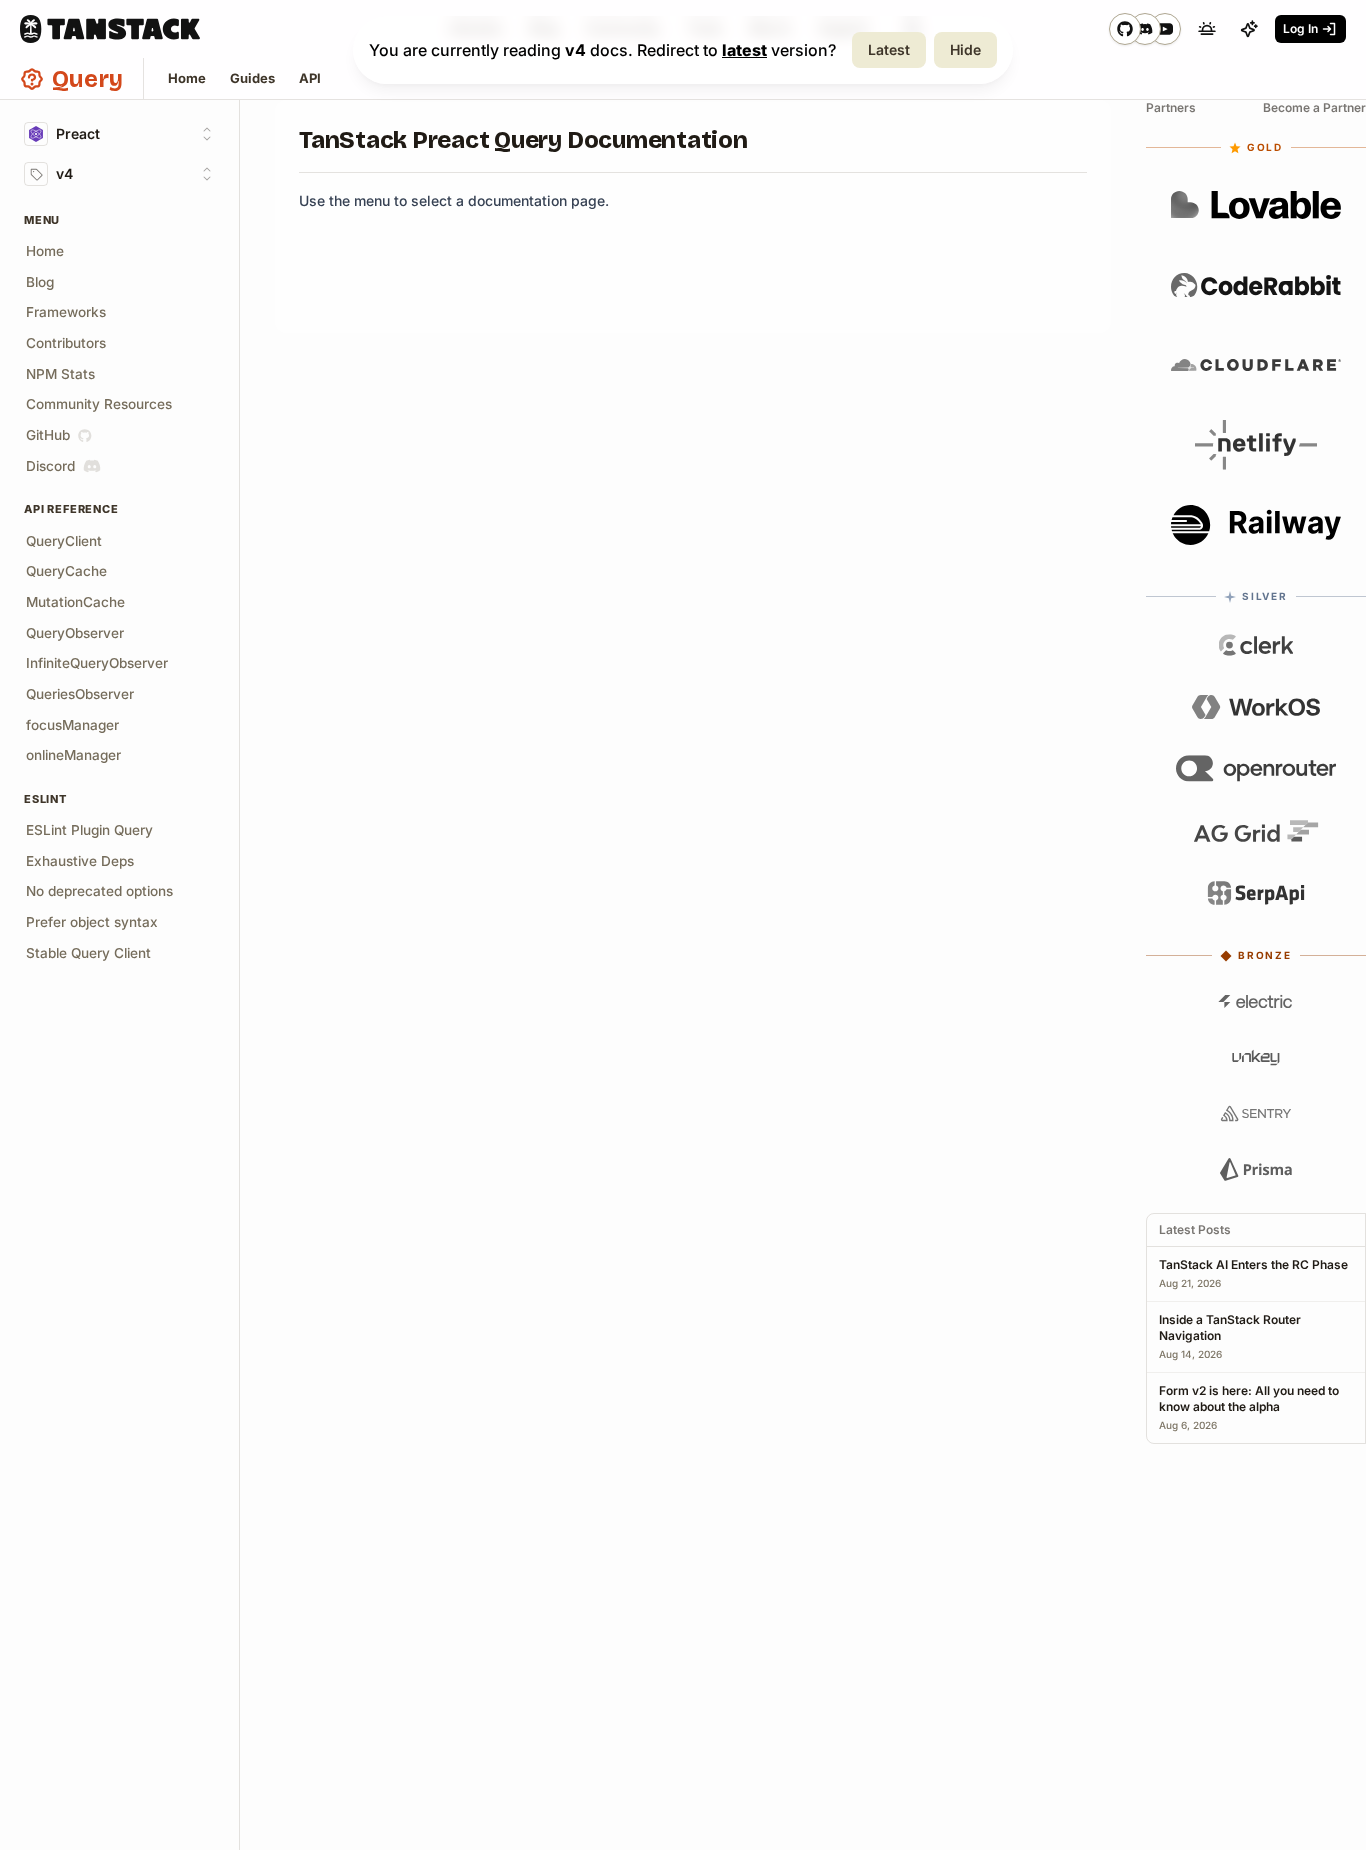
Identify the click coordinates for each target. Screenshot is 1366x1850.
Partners (1171, 107)
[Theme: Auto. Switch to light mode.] (1207, 29)
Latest (889, 49)
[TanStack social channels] (1145, 29)
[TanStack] (110, 29)
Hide (965, 49)
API (310, 78)
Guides (252, 78)
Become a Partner (1314, 107)
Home (187, 78)
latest (744, 50)
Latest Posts (1195, 1229)
